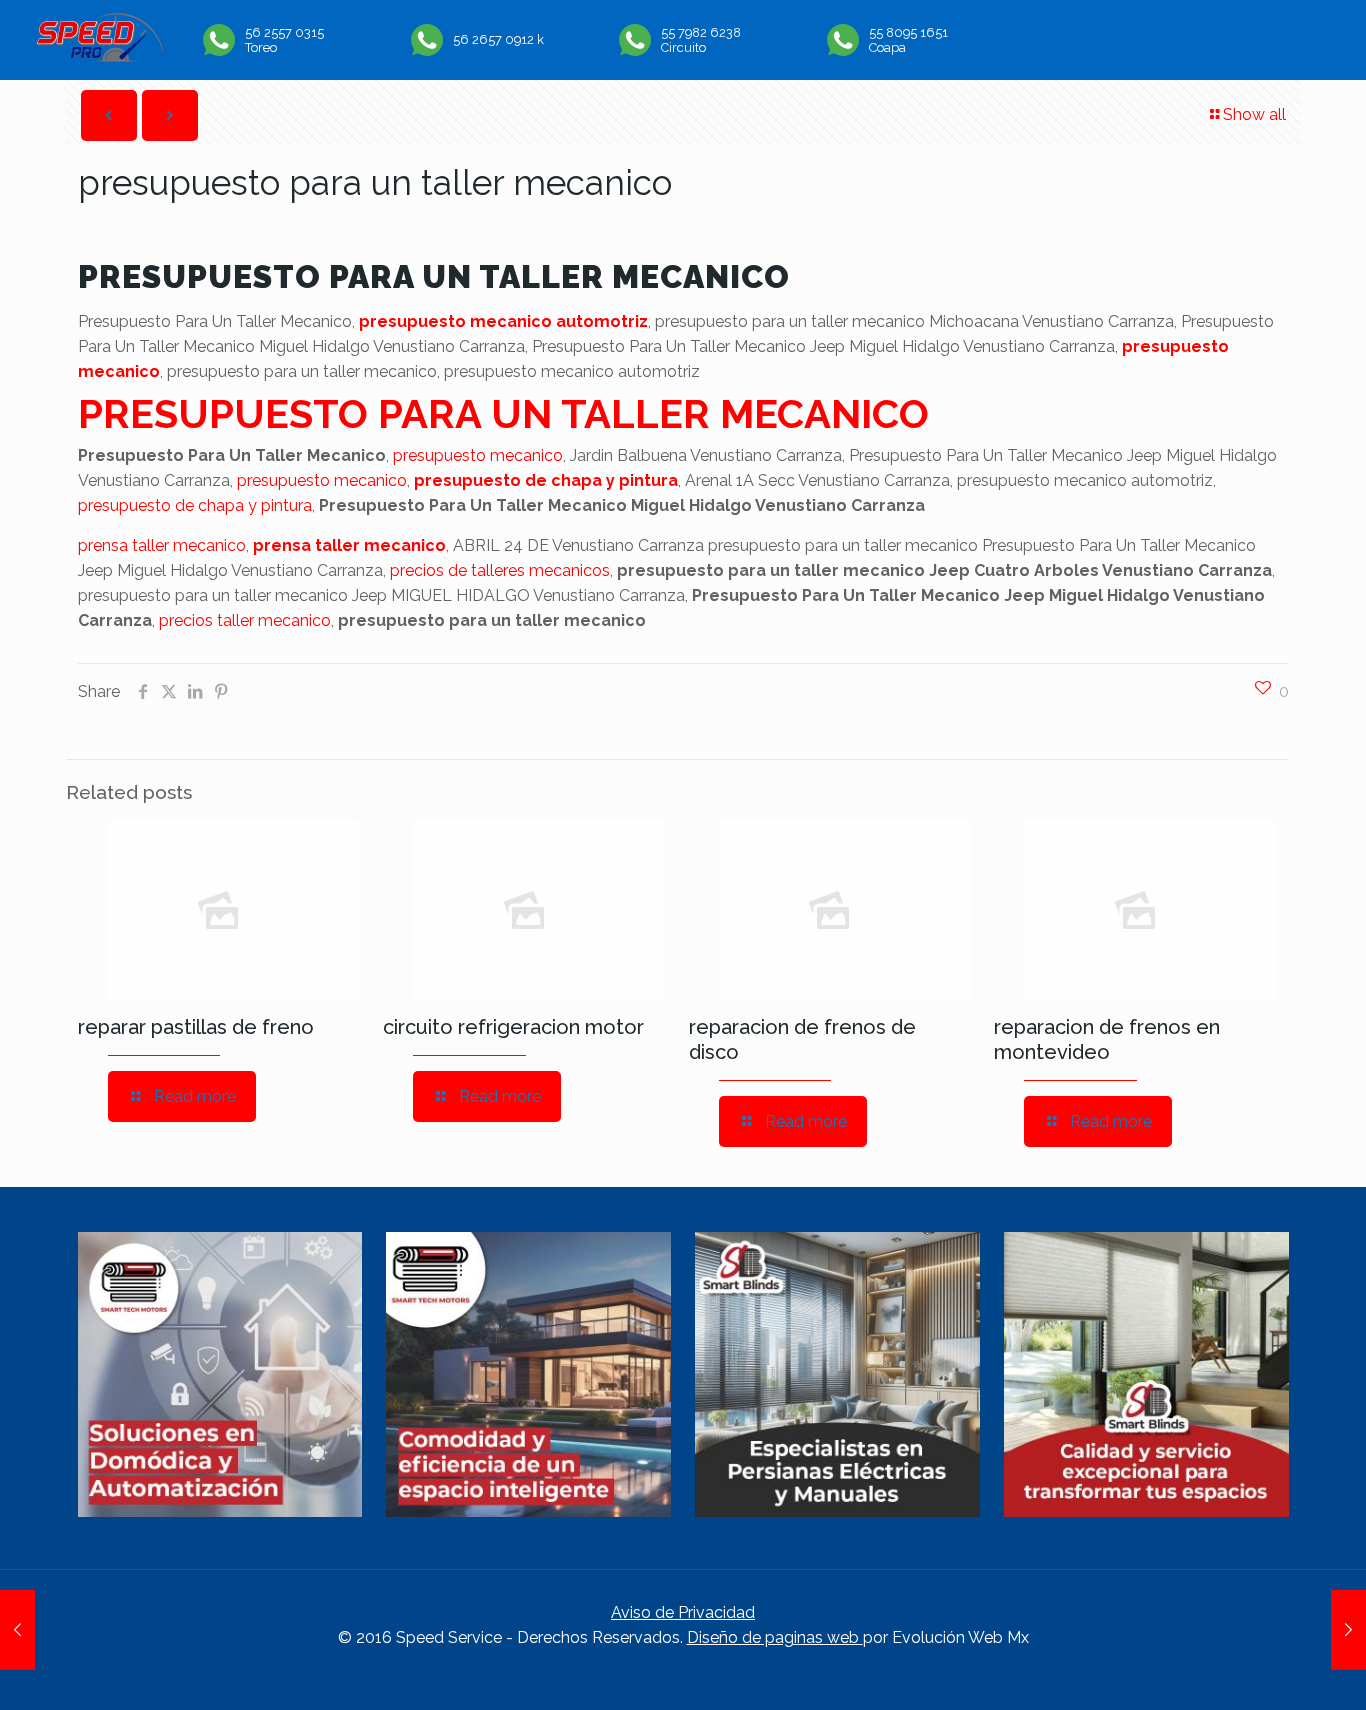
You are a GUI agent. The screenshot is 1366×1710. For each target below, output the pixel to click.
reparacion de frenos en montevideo (1107, 1039)
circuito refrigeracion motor (513, 1027)
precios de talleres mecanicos (500, 570)
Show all (1254, 114)
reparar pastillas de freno (196, 1027)
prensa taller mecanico (162, 545)
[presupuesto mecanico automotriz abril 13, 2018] (1348, 1630)
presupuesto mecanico (478, 455)
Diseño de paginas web (775, 1637)
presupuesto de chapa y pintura (546, 480)
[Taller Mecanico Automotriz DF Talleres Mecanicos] (99, 56)
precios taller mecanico (245, 620)
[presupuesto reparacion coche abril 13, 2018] (17, 1630)
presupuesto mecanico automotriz (503, 321)
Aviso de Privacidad (683, 1612)
